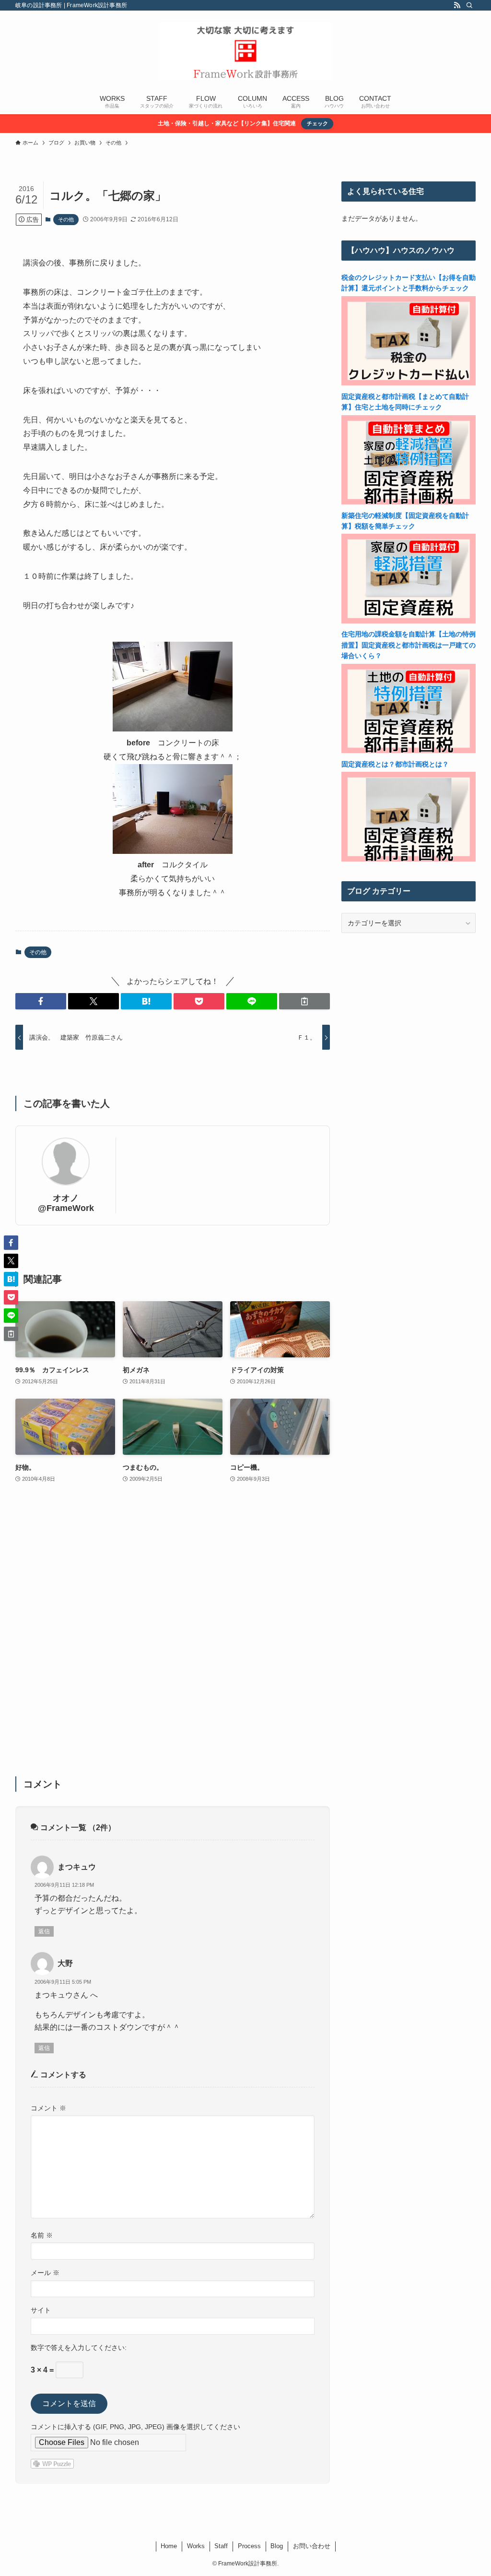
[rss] (457, 5)
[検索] (469, 5)
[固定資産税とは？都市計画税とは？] (409, 859)
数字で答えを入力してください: (79, 2348)
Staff (221, 2546)
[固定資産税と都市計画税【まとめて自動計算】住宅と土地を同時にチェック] (409, 502)
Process (249, 2546)
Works (196, 2546)
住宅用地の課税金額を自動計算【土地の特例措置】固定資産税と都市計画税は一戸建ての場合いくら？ (409, 645)
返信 (44, 1931)
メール (45, 2273)
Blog (277, 2546)
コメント (48, 2108)
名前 (42, 2235)
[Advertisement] (173, 1636)
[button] (41, 1001)
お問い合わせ (312, 2546)
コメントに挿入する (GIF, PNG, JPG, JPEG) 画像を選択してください (135, 2427)
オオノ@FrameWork (66, 1203)
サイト (41, 2310)
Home (169, 2546)
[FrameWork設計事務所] (245, 51)
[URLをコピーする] (304, 1001)
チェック (317, 123)
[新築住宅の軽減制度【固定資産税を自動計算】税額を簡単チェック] (409, 621)
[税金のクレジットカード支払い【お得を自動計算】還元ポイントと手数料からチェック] (409, 383)
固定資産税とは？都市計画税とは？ (395, 764)
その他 (66, 219)
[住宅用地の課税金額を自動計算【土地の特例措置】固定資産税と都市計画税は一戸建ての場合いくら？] (409, 751)
